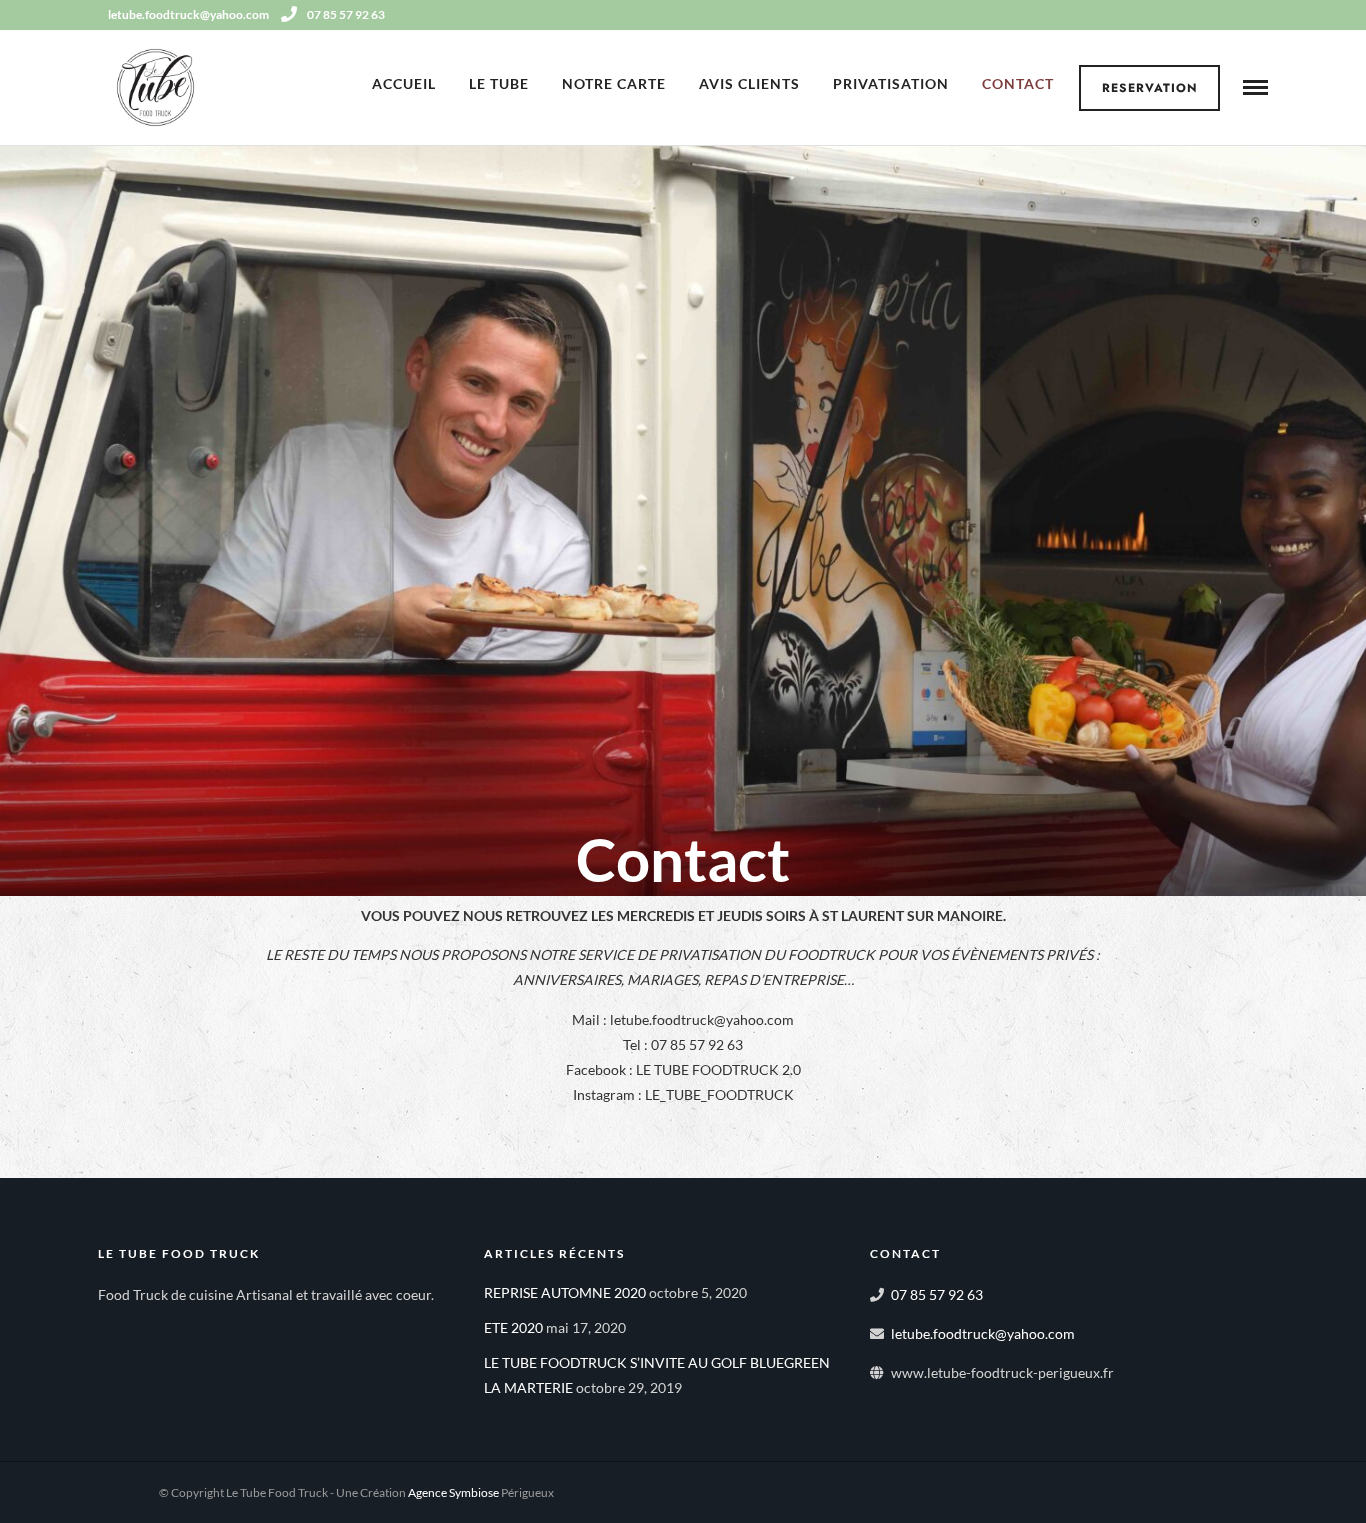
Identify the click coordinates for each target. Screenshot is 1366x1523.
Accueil (404, 83)
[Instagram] (1261, 15)
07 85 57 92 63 (346, 14)
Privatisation (891, 83)
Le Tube (499, 83)
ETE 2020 (513, 1327)
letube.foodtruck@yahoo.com (983, 1333)
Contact (1018, 83)
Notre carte (614, 83)
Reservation (1150, 88)
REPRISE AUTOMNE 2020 (565, 1292)
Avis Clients (749, 83)
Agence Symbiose (453, 1492)
